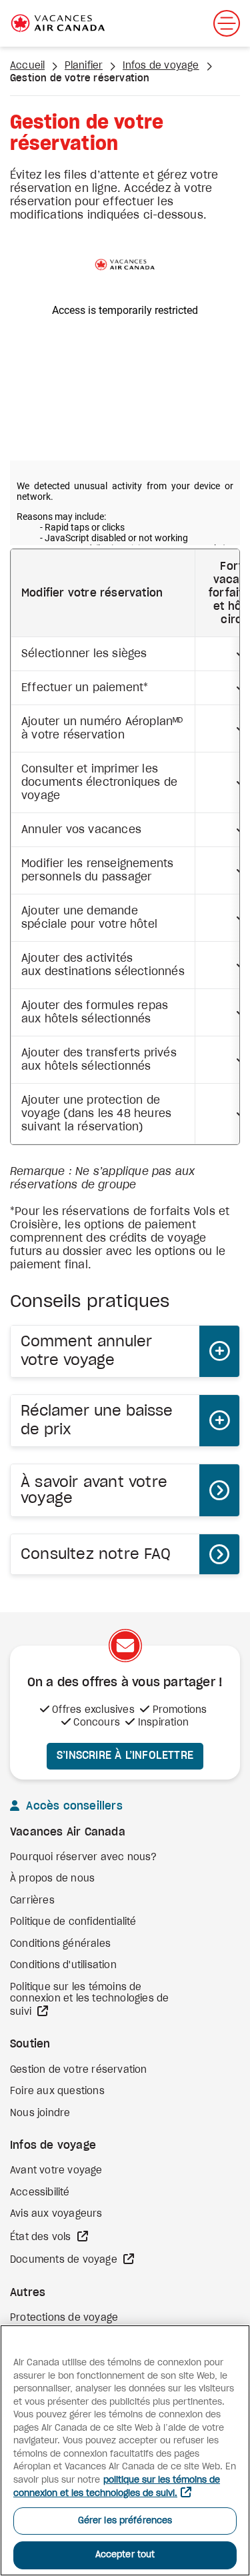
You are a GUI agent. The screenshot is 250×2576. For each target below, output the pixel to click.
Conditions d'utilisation (63, 1965)
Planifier (84, 66)
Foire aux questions (57, 2091)
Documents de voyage (65, 2260)
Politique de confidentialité (73, 1922)
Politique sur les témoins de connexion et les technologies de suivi (89, 2000)
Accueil (27, 66)
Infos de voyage (161, 66)
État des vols (42, 2237)
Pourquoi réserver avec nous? (84, 1858)
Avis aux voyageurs (56, 2214)
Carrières (32, 1901)
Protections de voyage (64, 2318)
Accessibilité (40, 2193)
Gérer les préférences (125, 2521)
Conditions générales (60, 1944)
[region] (125, 2450)
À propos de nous (52, 1879)
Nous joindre (40, 2113)
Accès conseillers (73, 1806)
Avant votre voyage (56, 2171)
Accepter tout (125, 2555)
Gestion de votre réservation (79, 2070)
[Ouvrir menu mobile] (227, 23)
